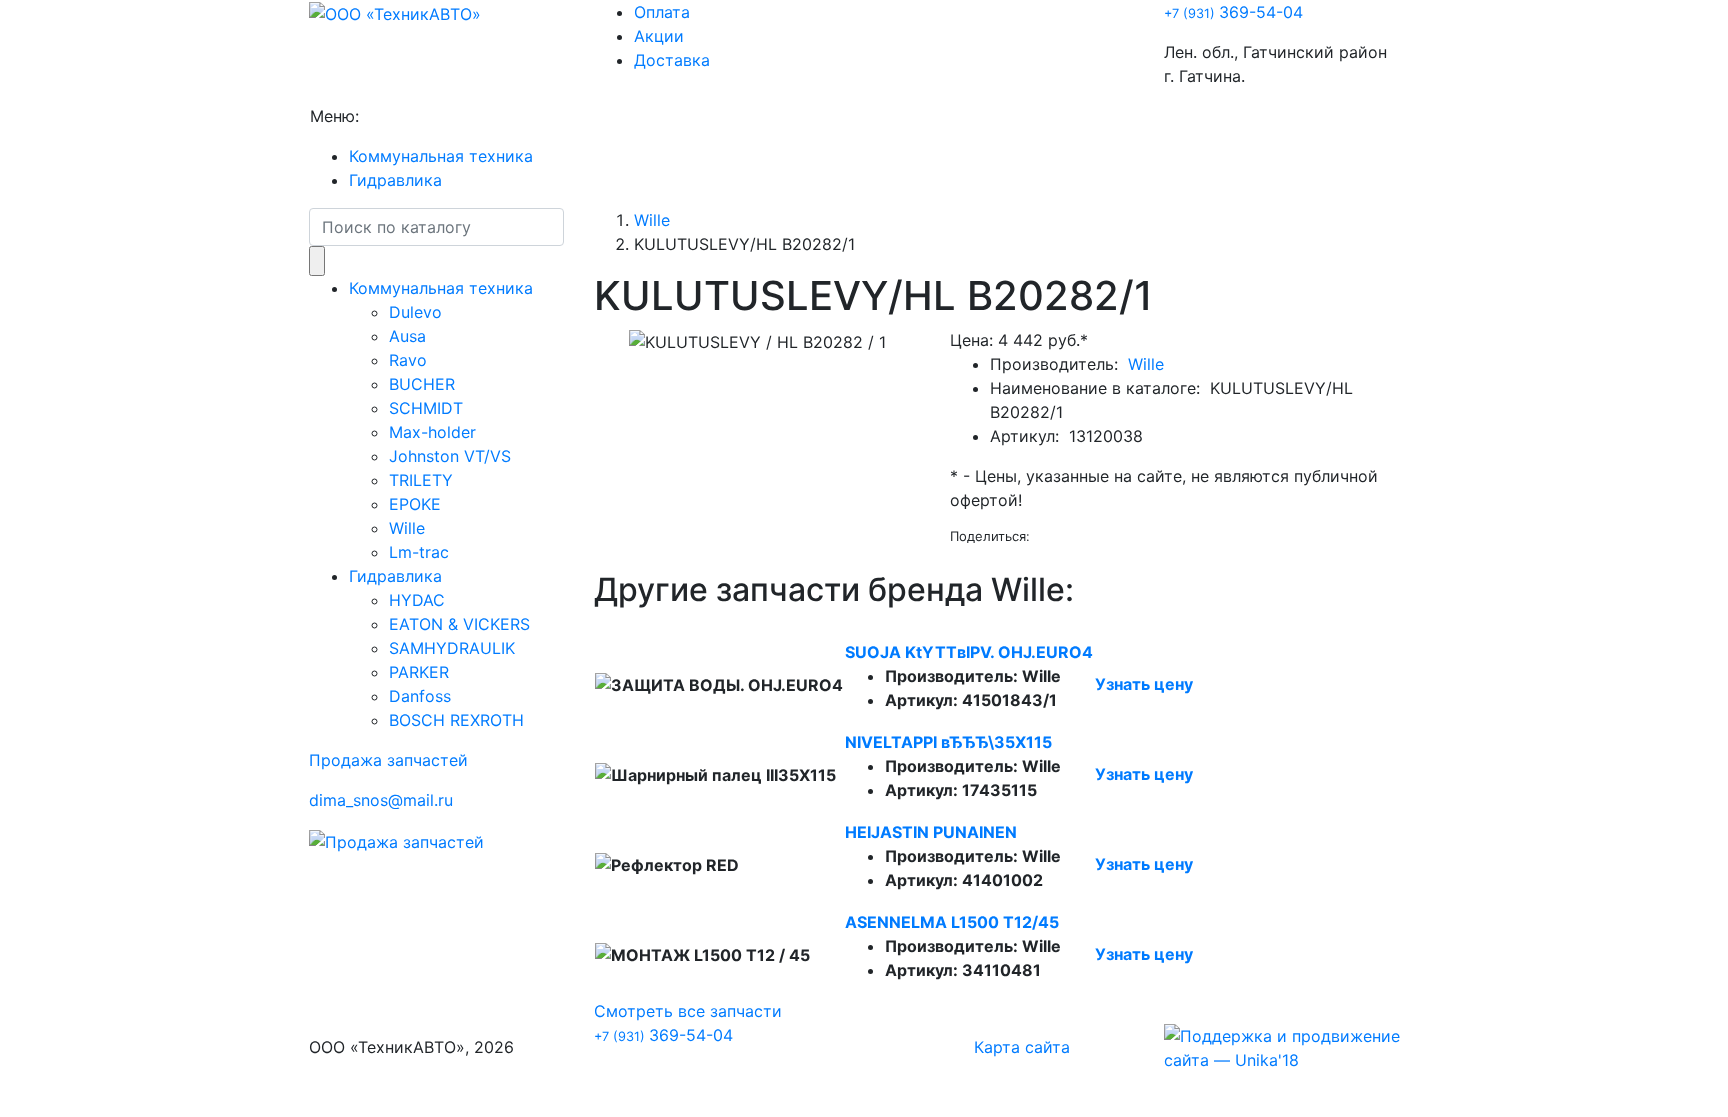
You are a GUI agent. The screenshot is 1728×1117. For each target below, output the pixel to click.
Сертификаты (743, 116)
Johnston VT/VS (450, 456)
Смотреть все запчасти (688, 1011)
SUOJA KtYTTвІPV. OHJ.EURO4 (969, 652)
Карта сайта (1022, 1047)
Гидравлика (395, 180)
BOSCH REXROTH (456, 720)
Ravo (408, 360)
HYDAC (417, 600)
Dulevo (415, 312)
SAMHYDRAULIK (452, 648)
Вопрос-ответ (618, 116)
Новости (512, 116)
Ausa (407, 336)
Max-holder (432, 432)
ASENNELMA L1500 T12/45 (952, 922)
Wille (407, 528)
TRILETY (421, 480)
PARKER (419, 672)
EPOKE (415, 504)
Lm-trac (419, 552)
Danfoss (420, 696)
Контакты (850, 116)
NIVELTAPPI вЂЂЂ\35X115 (948, 742)
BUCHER (422, 384)
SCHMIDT (426, 408)
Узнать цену (1144, 684)
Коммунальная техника (441, 156)
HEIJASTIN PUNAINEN (931, 832)
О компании (414, 116)
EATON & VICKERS (459, 624)
